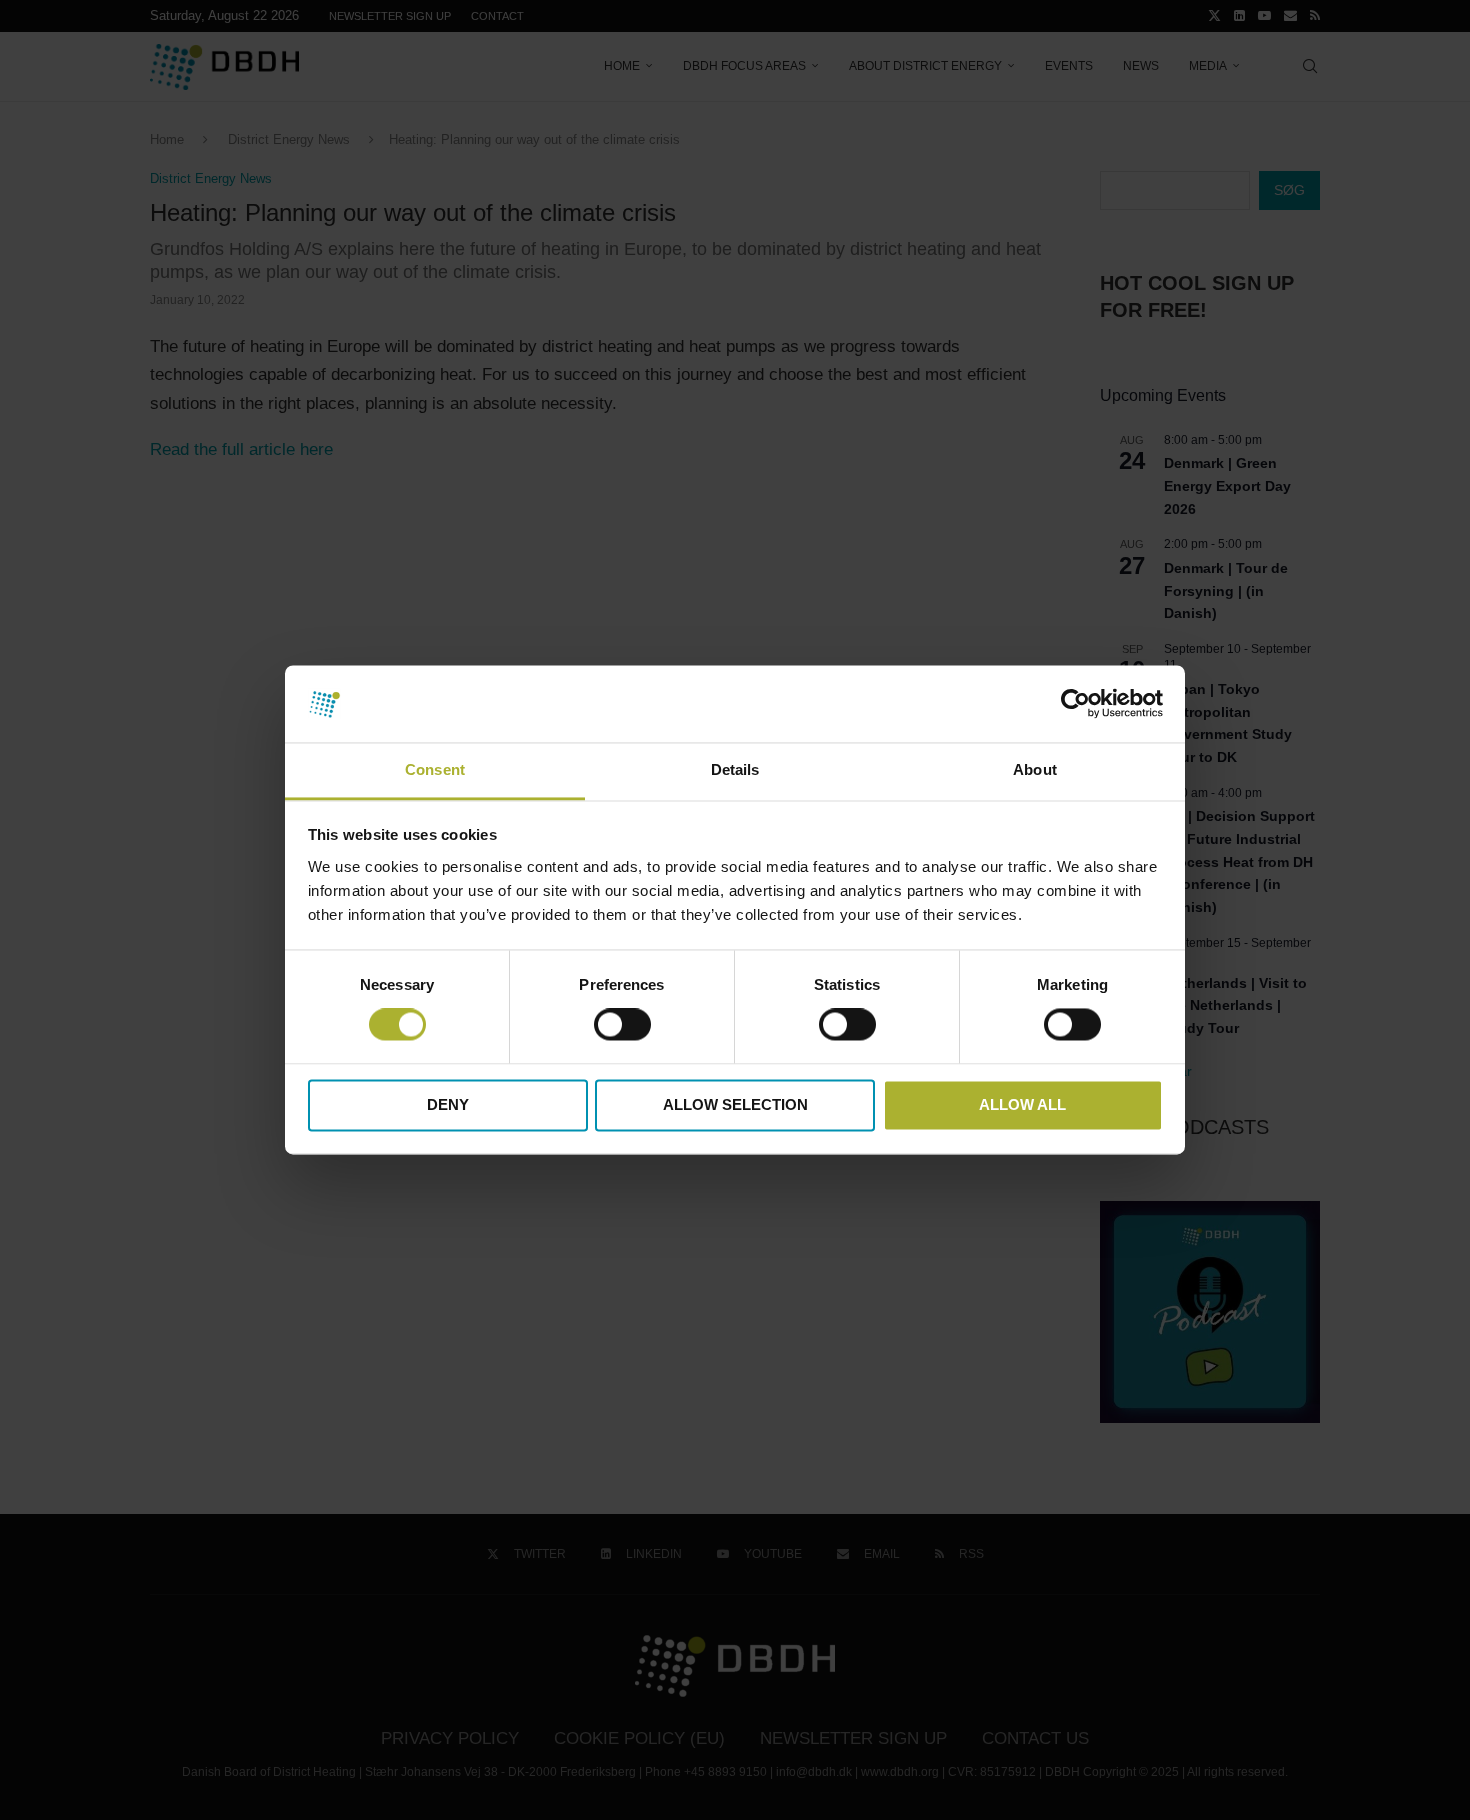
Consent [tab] (435, 769)
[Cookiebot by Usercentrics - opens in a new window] (1075, 704)
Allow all (1022, 1104)
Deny (448, 1104)
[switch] (622, 1025)
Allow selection (735, 1104)
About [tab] (1035, 769)
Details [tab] (735, 769)
